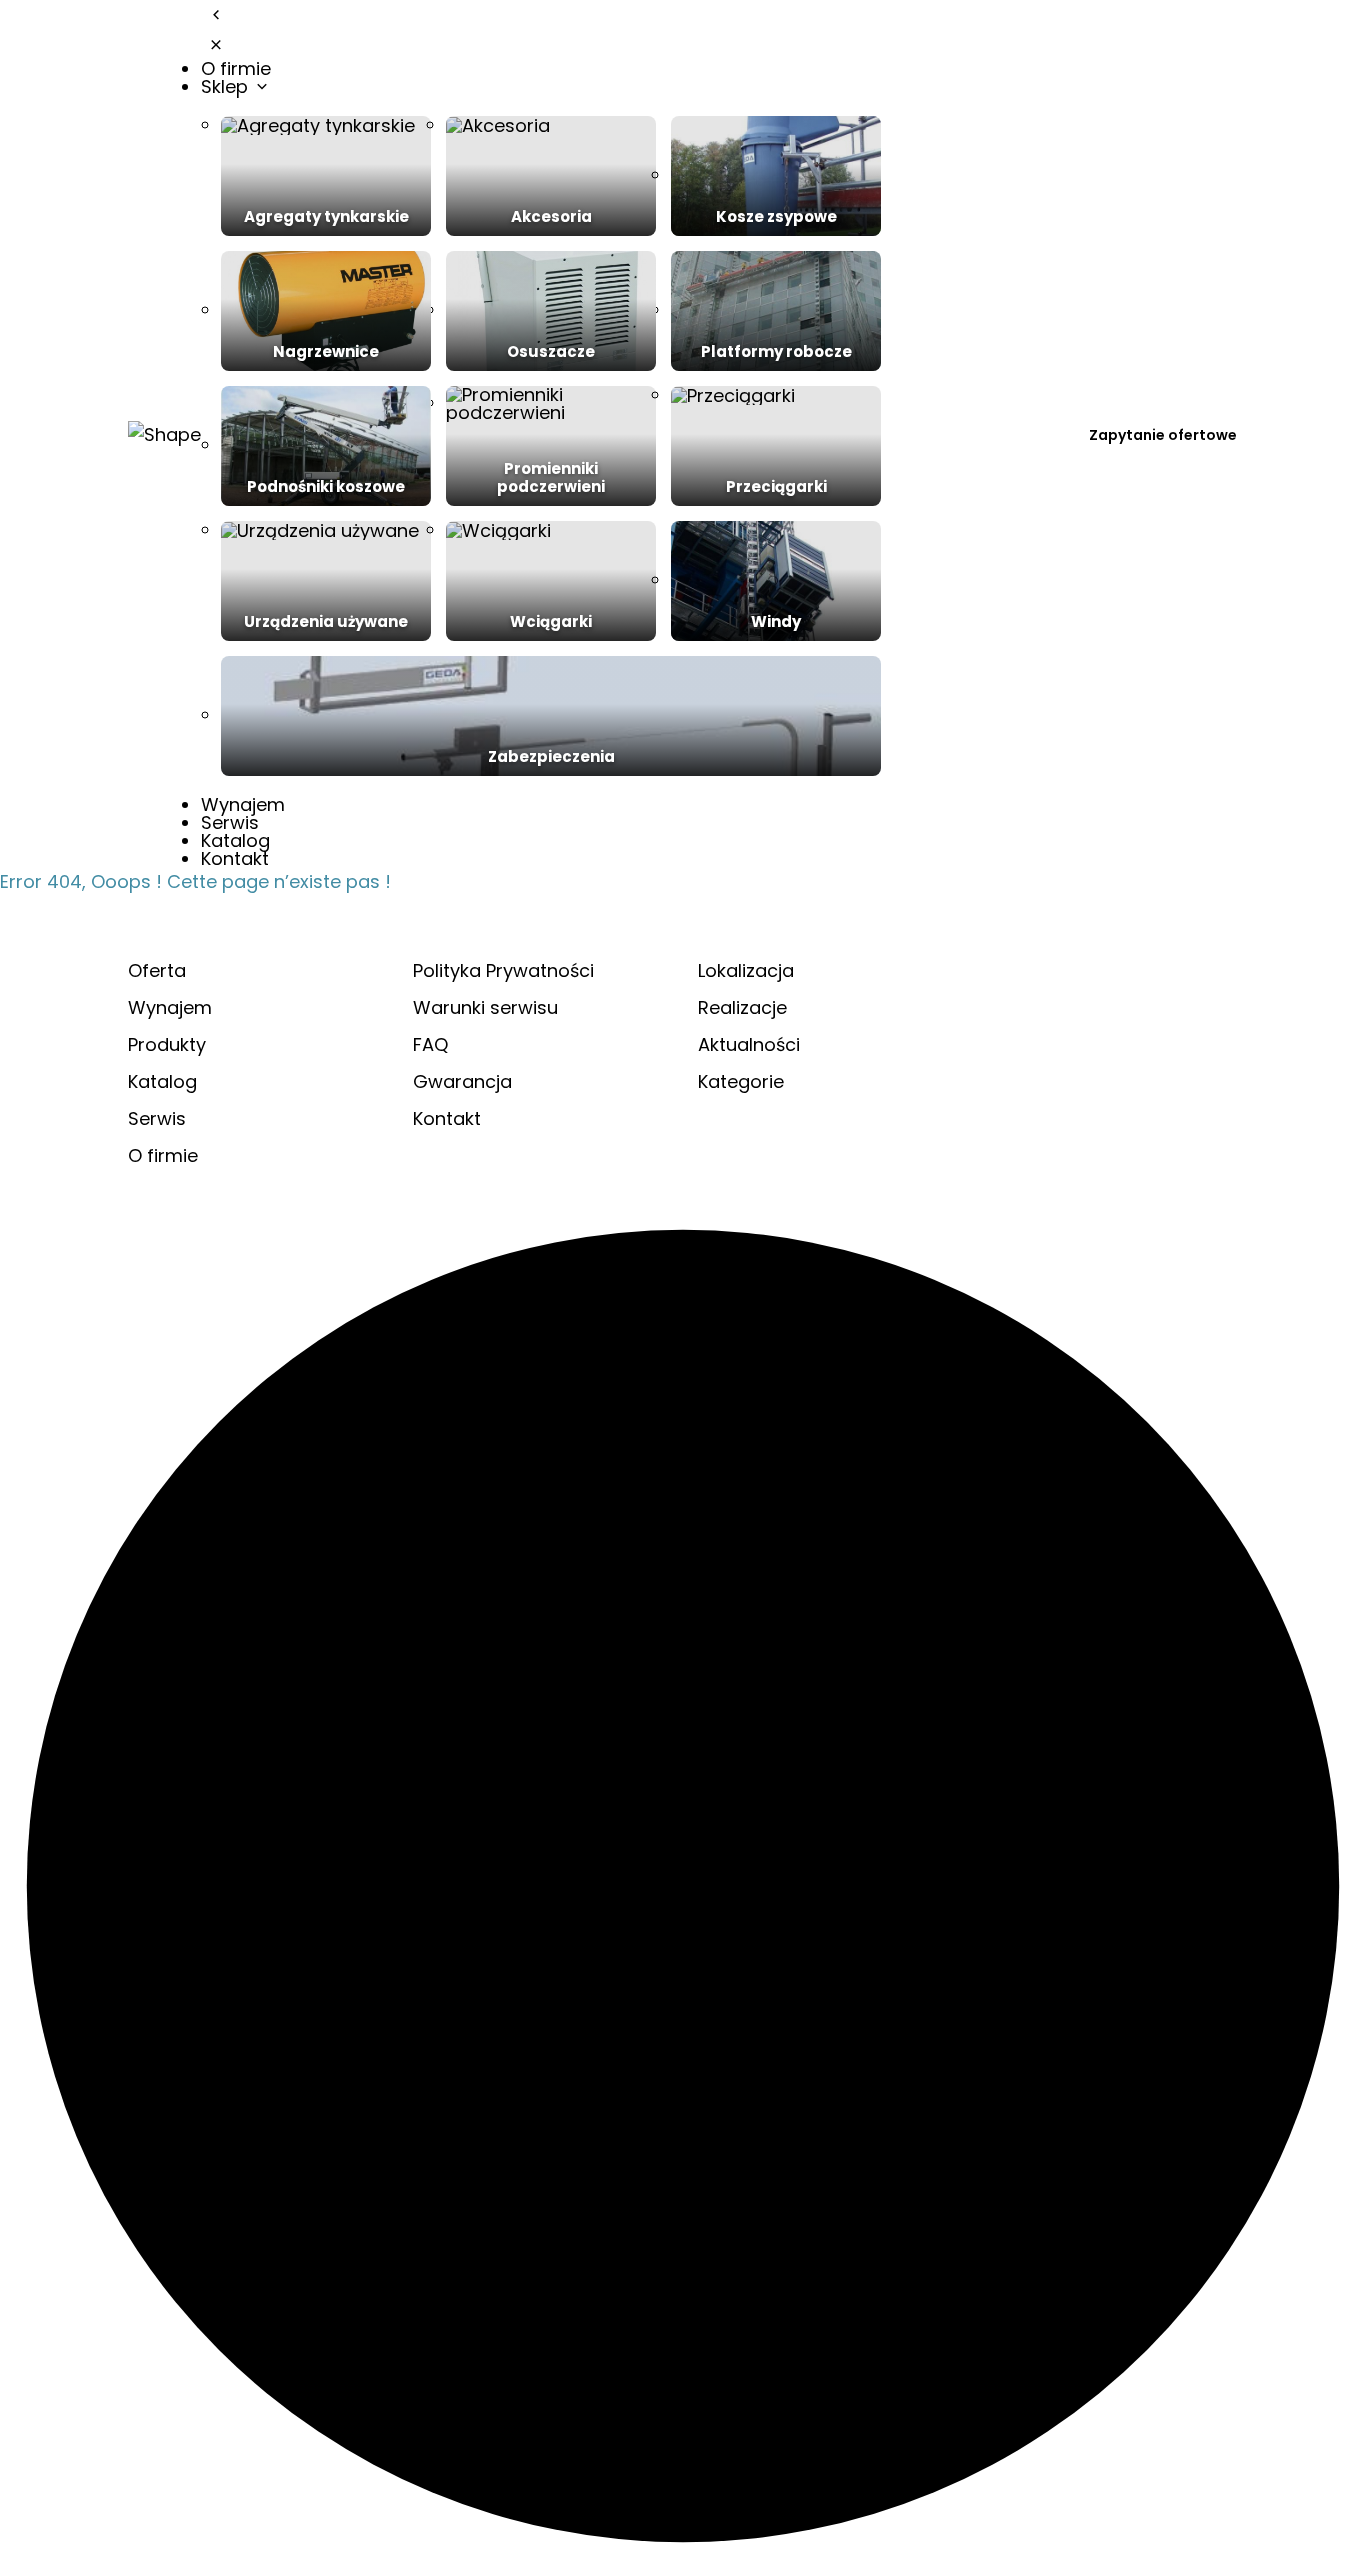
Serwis (230, 822)
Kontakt (235, 858)
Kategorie (741, 1081)
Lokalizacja (746, 970)
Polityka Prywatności (503, 970)
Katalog (235, 840)
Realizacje (742, 1007)
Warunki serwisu (485, 1007)
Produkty (167, 1044)
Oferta (157, 970)
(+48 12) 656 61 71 (1098, 1108)
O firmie (236, 68)
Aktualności (749, 1044)
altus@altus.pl (1083, 1061)
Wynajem (243, 804)
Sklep (227, 86)
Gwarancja (462, 1081)
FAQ (430, 1044)
